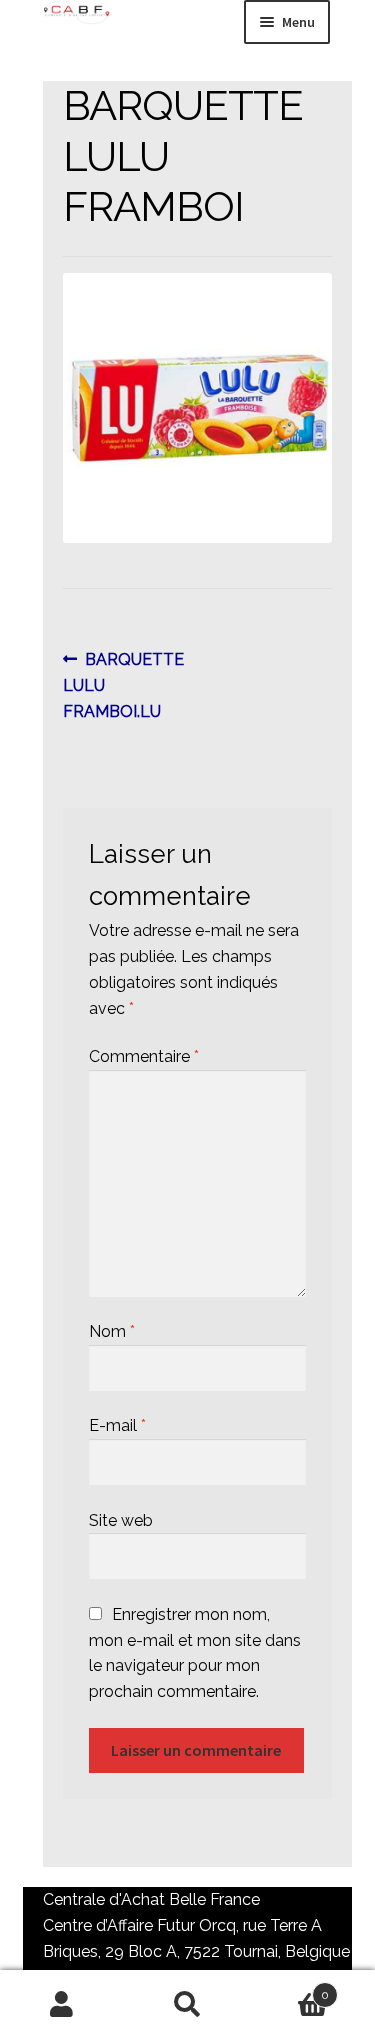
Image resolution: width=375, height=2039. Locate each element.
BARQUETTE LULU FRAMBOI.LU (124, 685)
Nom (112, 1331)
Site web (121, 1520)
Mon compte (62, 2005)
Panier (289, 1988)
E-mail (117, 1425)
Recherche (187, 2005)
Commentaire (144, 1056)
